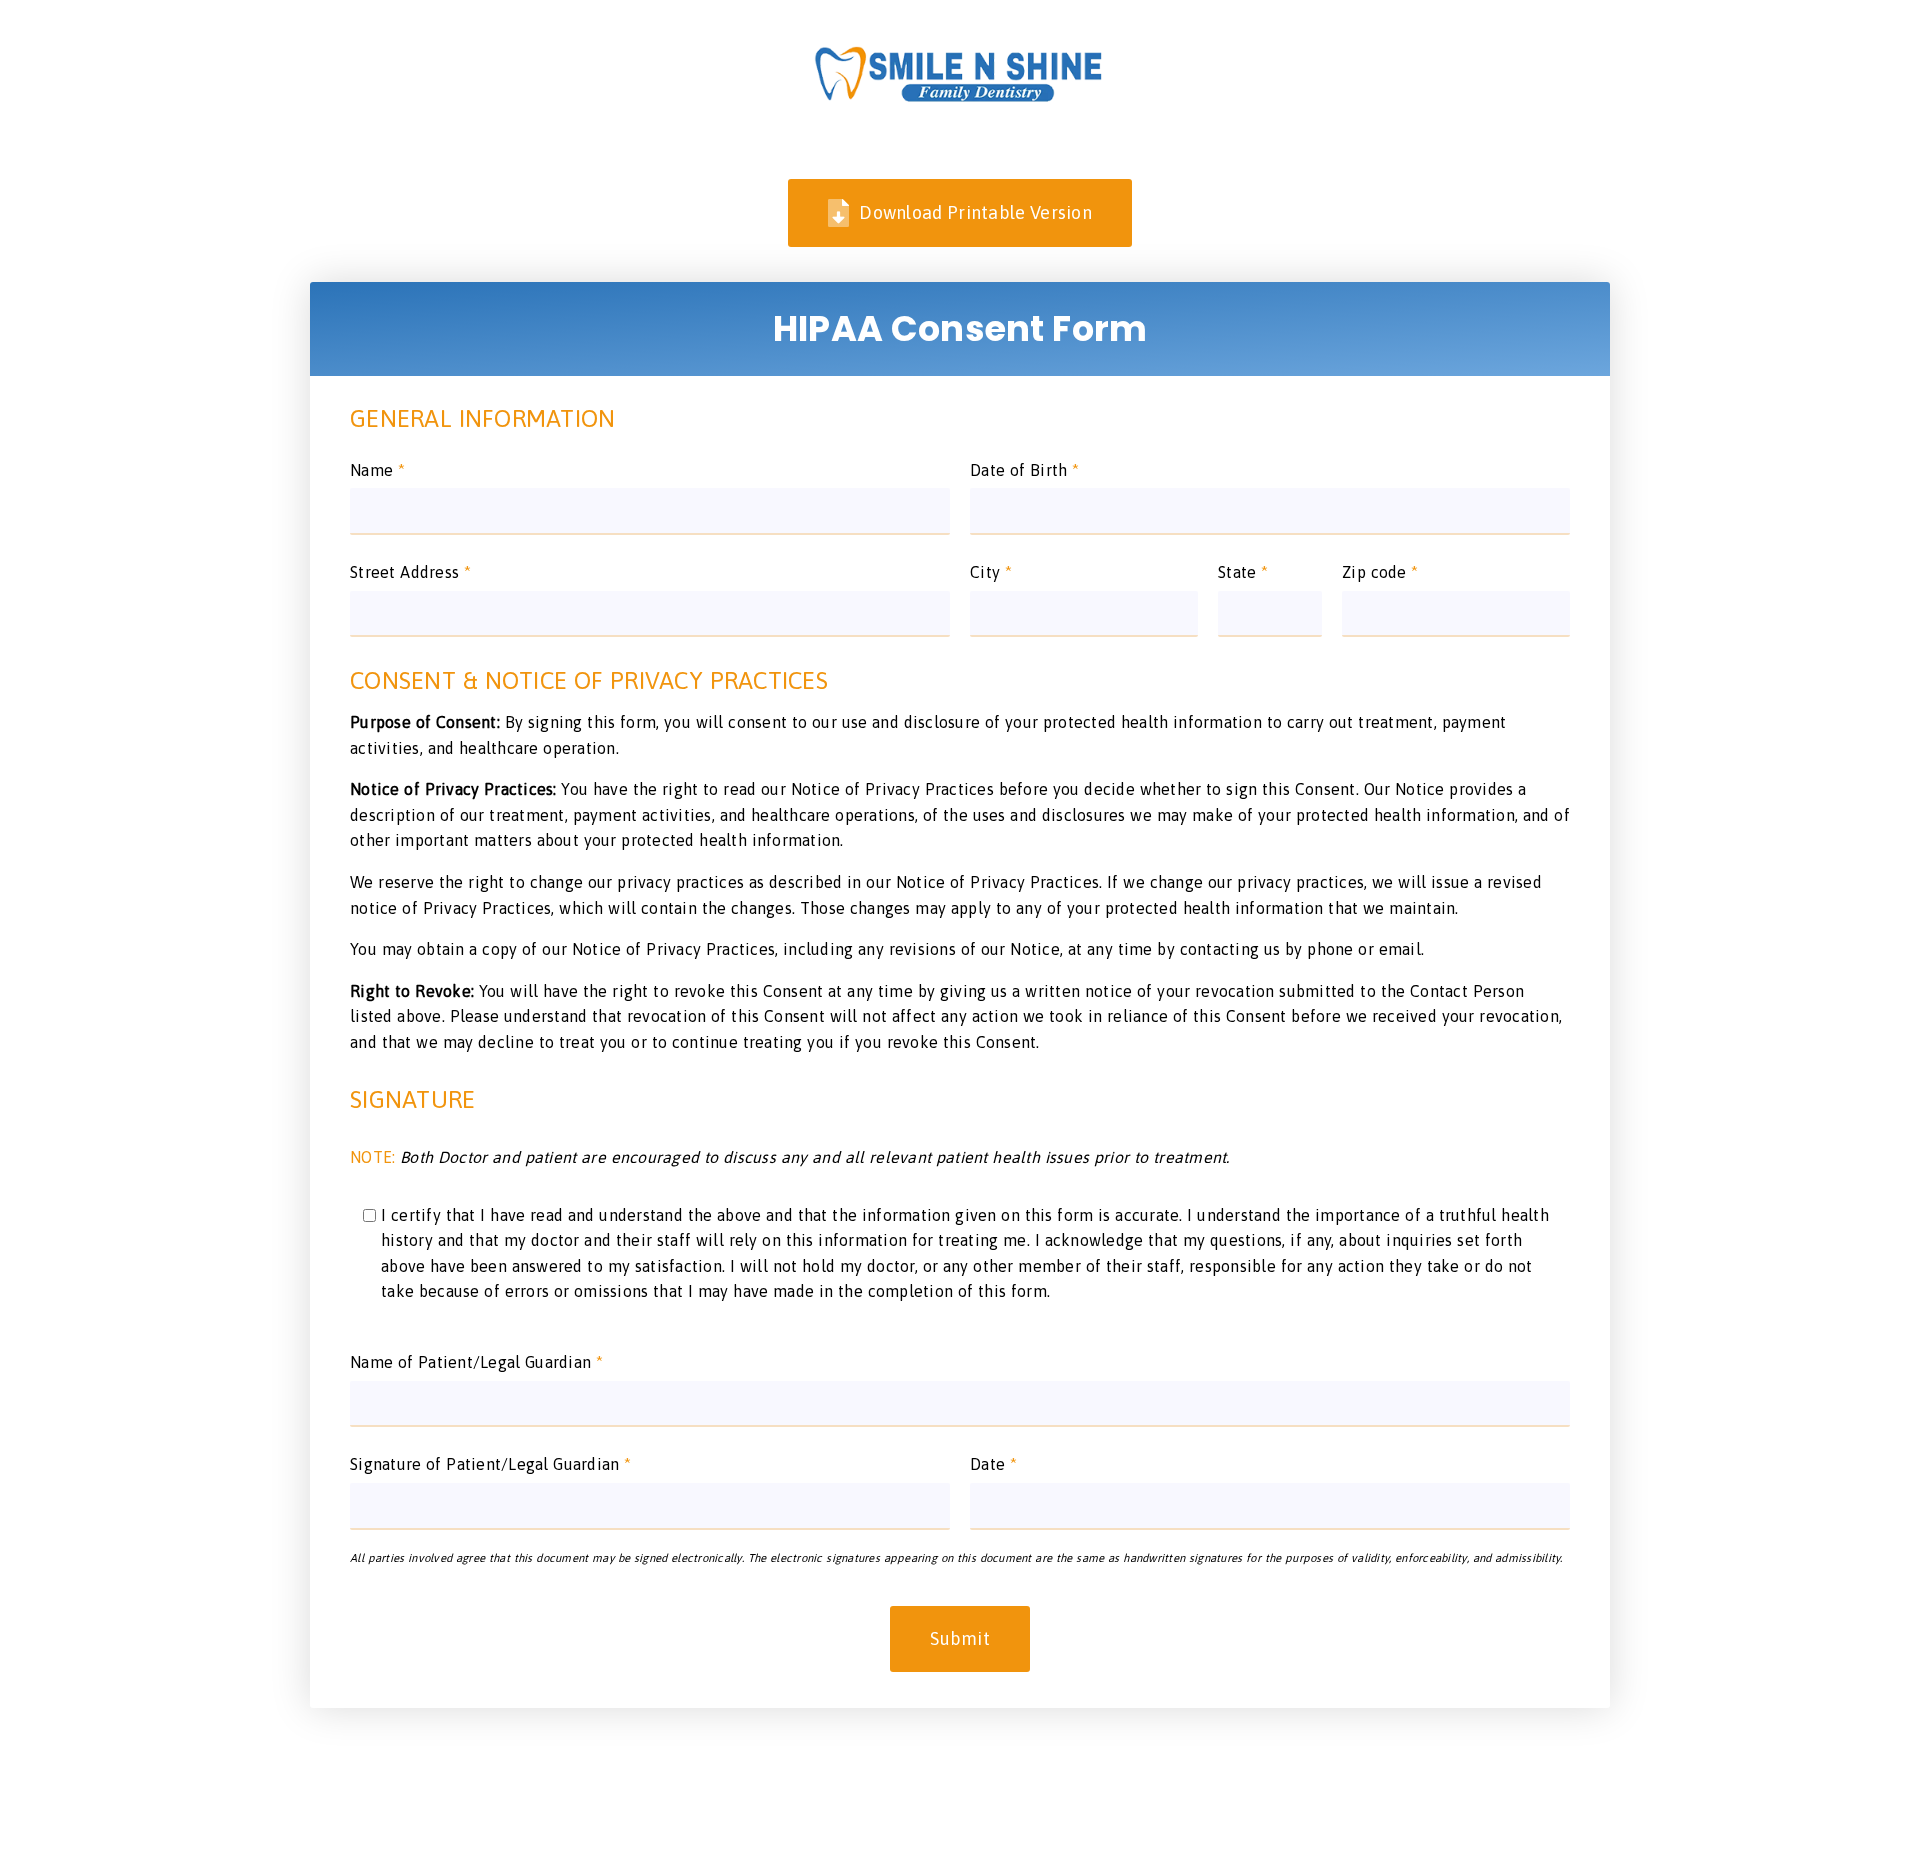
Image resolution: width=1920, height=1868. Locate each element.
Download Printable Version (975, 212)
